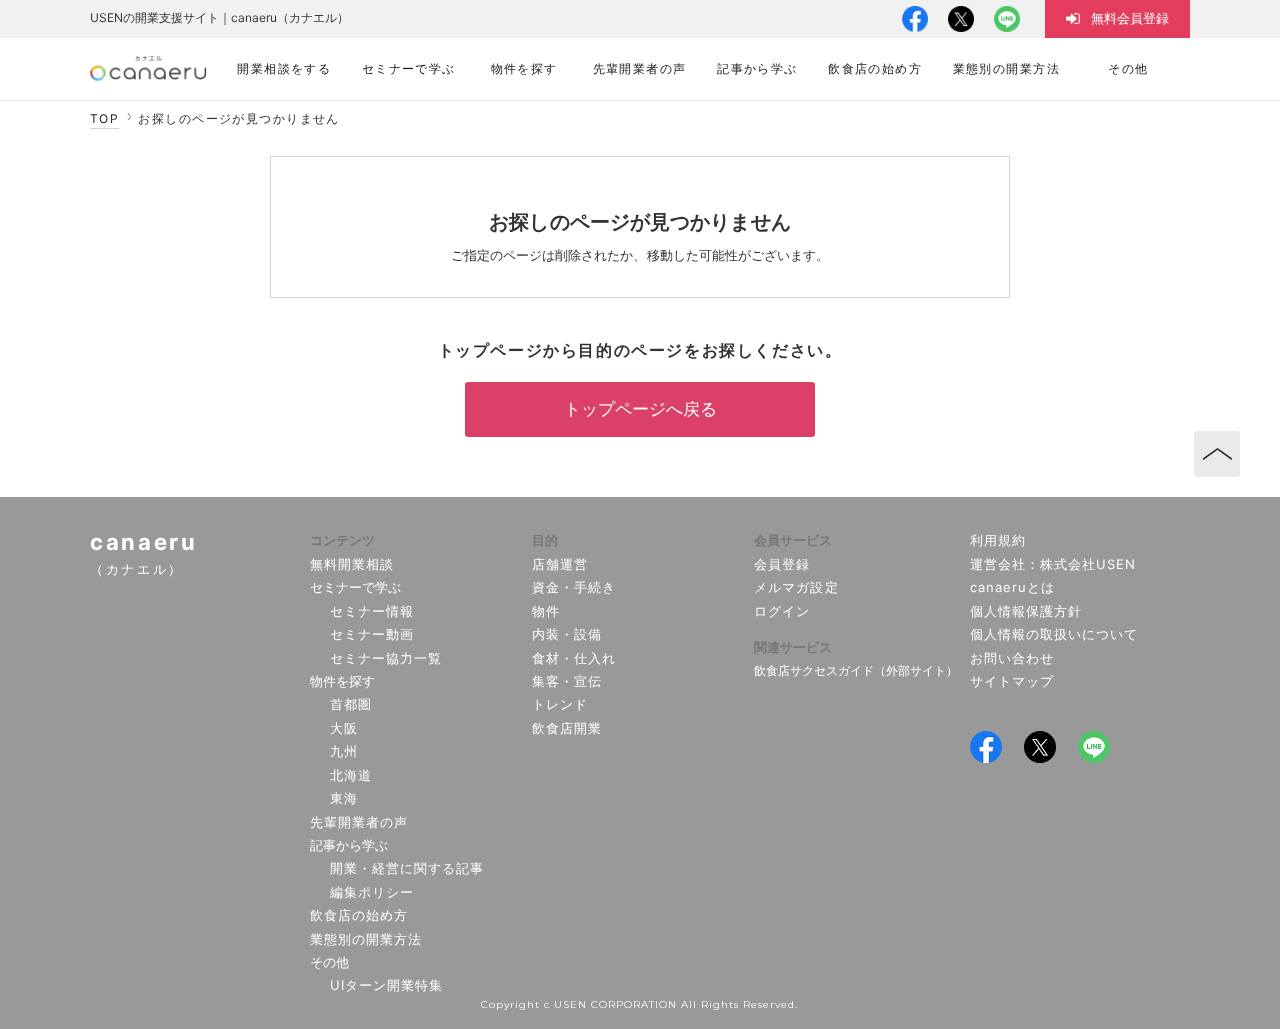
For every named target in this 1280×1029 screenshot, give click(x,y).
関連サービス (793, 647)
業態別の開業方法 (366, 939)
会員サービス (793, 540)
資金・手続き (574, 587)
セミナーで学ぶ (355, 587)
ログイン (782, 611)
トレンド (560, 704)
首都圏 (351, 704)
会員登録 (782, 564)
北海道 (351, 775)
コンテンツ (342, 540)
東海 (344, 798)
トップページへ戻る (640, 409)
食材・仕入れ (574, 658)
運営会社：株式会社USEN (1053, 564)
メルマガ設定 (796, 587)
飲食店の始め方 (359, 915)
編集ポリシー (372, 892)
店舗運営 (560, 564)
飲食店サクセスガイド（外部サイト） (856, 670)
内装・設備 (567, 634)
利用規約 (998, 540)
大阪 (344, 728)
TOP (104, 118)
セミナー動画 (372, 634)
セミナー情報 (372, 611)
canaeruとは (1012, 587)
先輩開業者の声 (359, 822)
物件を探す (342, 681)
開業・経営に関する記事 (407, 868)
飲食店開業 (567, 728)
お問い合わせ (1012, 658)
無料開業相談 (352, 564)
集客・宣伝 (567, 681)
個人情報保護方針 (1026, 611)
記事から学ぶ (349, 845)
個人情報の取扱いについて (1054, 634)
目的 (545, 540)
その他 (329, 962)
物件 (546, 611)
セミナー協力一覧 (386, 658)
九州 (344, 751)
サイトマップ (1012, 681)
